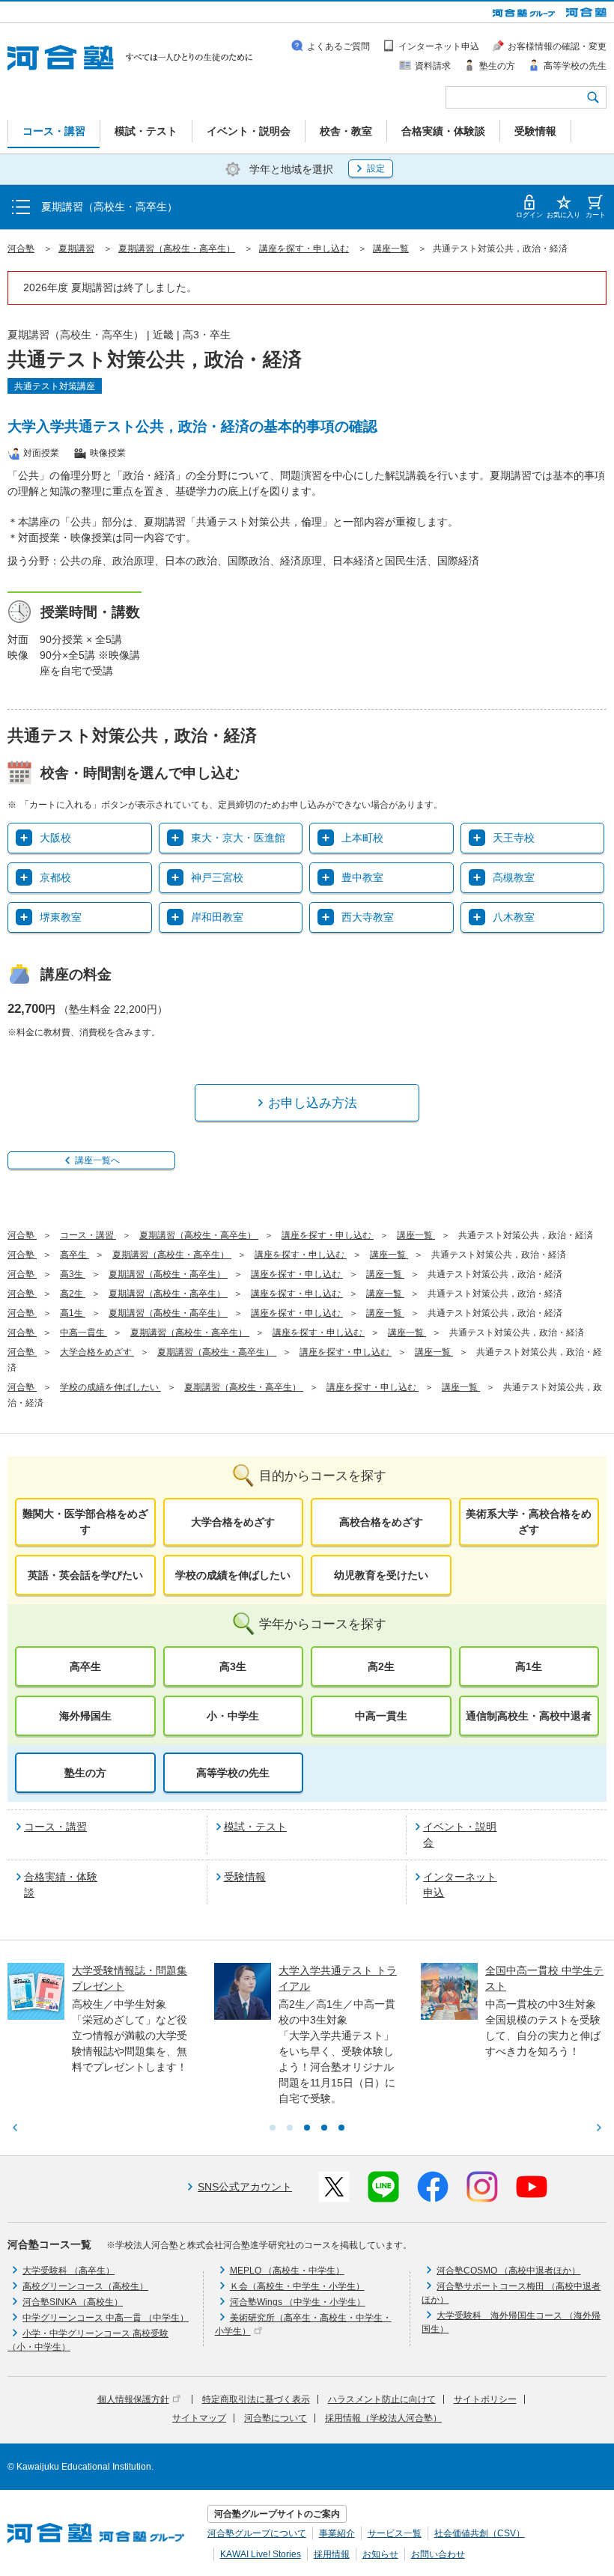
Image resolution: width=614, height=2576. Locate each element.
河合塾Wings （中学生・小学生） (298, 2302)
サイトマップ (199, 2418)
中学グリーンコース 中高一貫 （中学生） (106, 2318)
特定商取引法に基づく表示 (256, 2399)
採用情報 (332, 2554)
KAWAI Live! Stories (261, 2554)
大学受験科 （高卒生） (69, 2271)
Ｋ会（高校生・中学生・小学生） (297, 2286)
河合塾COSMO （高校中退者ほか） (508, 2271)
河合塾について (276, 2418)
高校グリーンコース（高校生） (85, 2286)
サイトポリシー (485, 2399)
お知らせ (380, 2554)
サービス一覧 (395, 2533)
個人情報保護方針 (133, 2399)
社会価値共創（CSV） (480, 2533)
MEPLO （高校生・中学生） (287, 2271)
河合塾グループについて (257, 2533)
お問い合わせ (438, 2554)
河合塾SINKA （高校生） (73, 2302)
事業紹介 (337, 2533)
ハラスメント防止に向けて (382, 2399)
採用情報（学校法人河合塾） (383, 2418)
